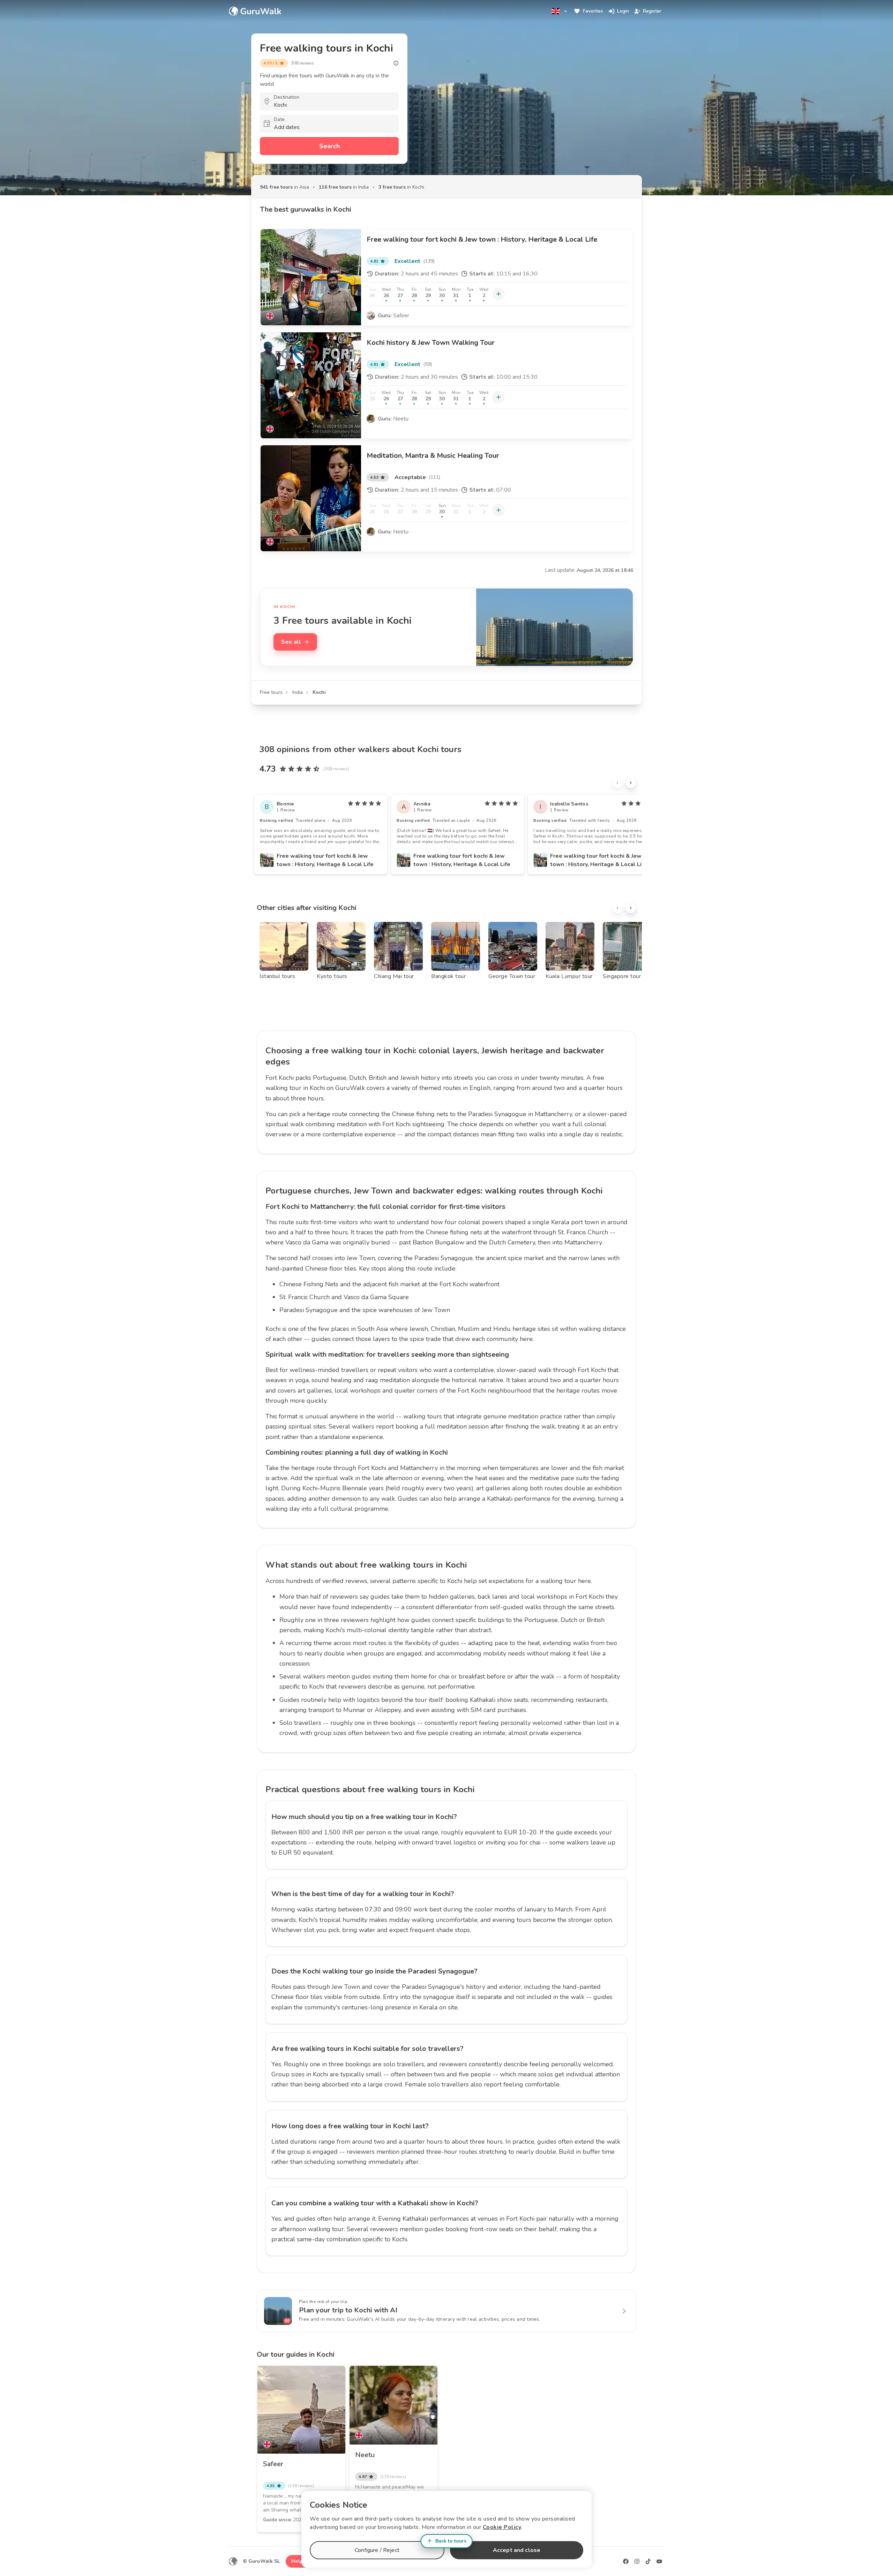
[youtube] (659, 2561)
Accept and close (517, 2550)
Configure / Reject (377, 2550)
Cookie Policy (502, 2527)
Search (329, 146)
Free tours (271, 692)
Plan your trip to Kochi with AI (348, 2310)
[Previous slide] (617, 783)
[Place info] (396, 63)
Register (652, 11)
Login (623, 11)
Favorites (593, 11)
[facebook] (626, 2561)
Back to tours (451, 2541)
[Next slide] (631, 783)
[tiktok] (648, 2561)
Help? (298, 2561)
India (298, 692)
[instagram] (637, 2561)
